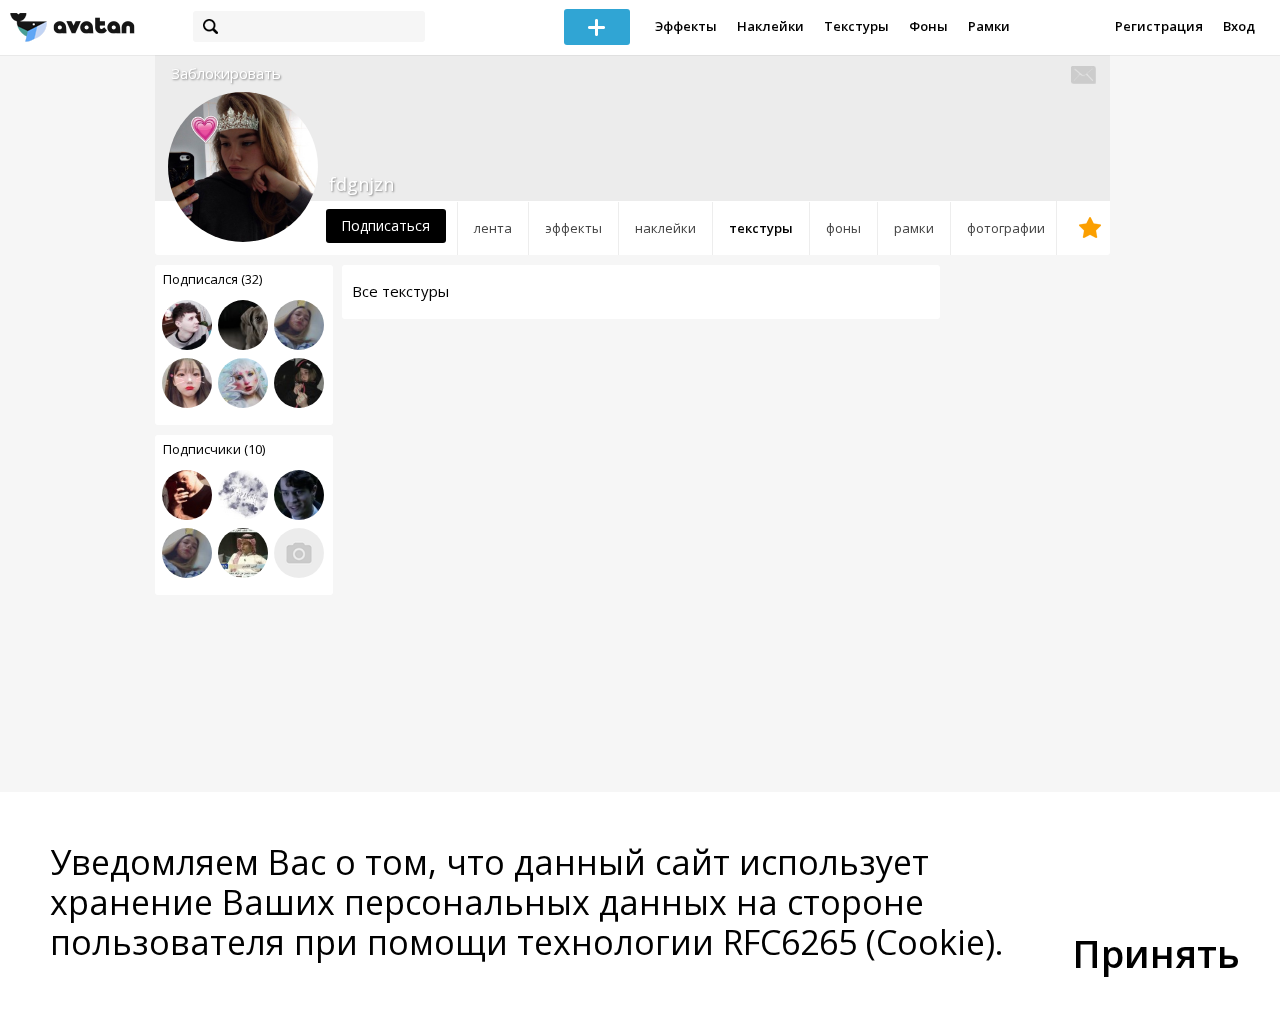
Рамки (989, 26)
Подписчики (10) (214, 449)
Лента (493, 228)
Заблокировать (226, 73)
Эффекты (686, 26)
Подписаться (385, 225)
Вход (1239, 26)
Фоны (928, 26)
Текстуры (856, 26)
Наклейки (770, 26)
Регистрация (1159, 26)
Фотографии (1006, 228)
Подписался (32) (212, 279)
